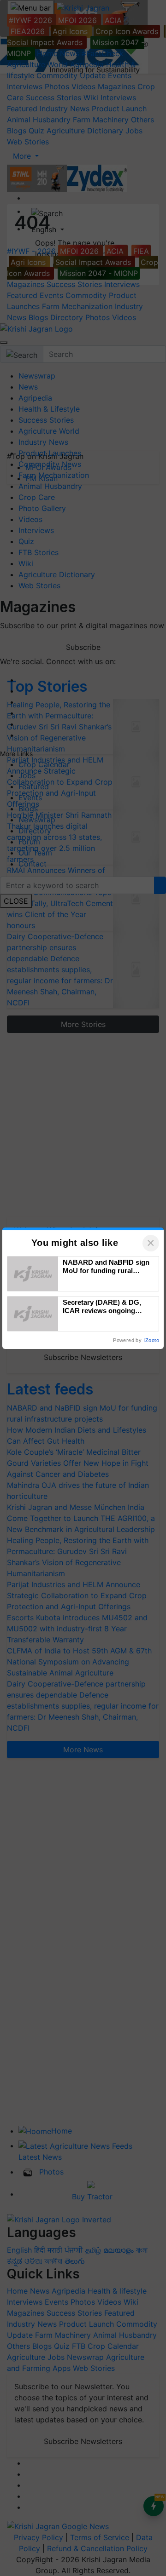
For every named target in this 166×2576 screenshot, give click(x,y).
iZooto (152, 1340)
